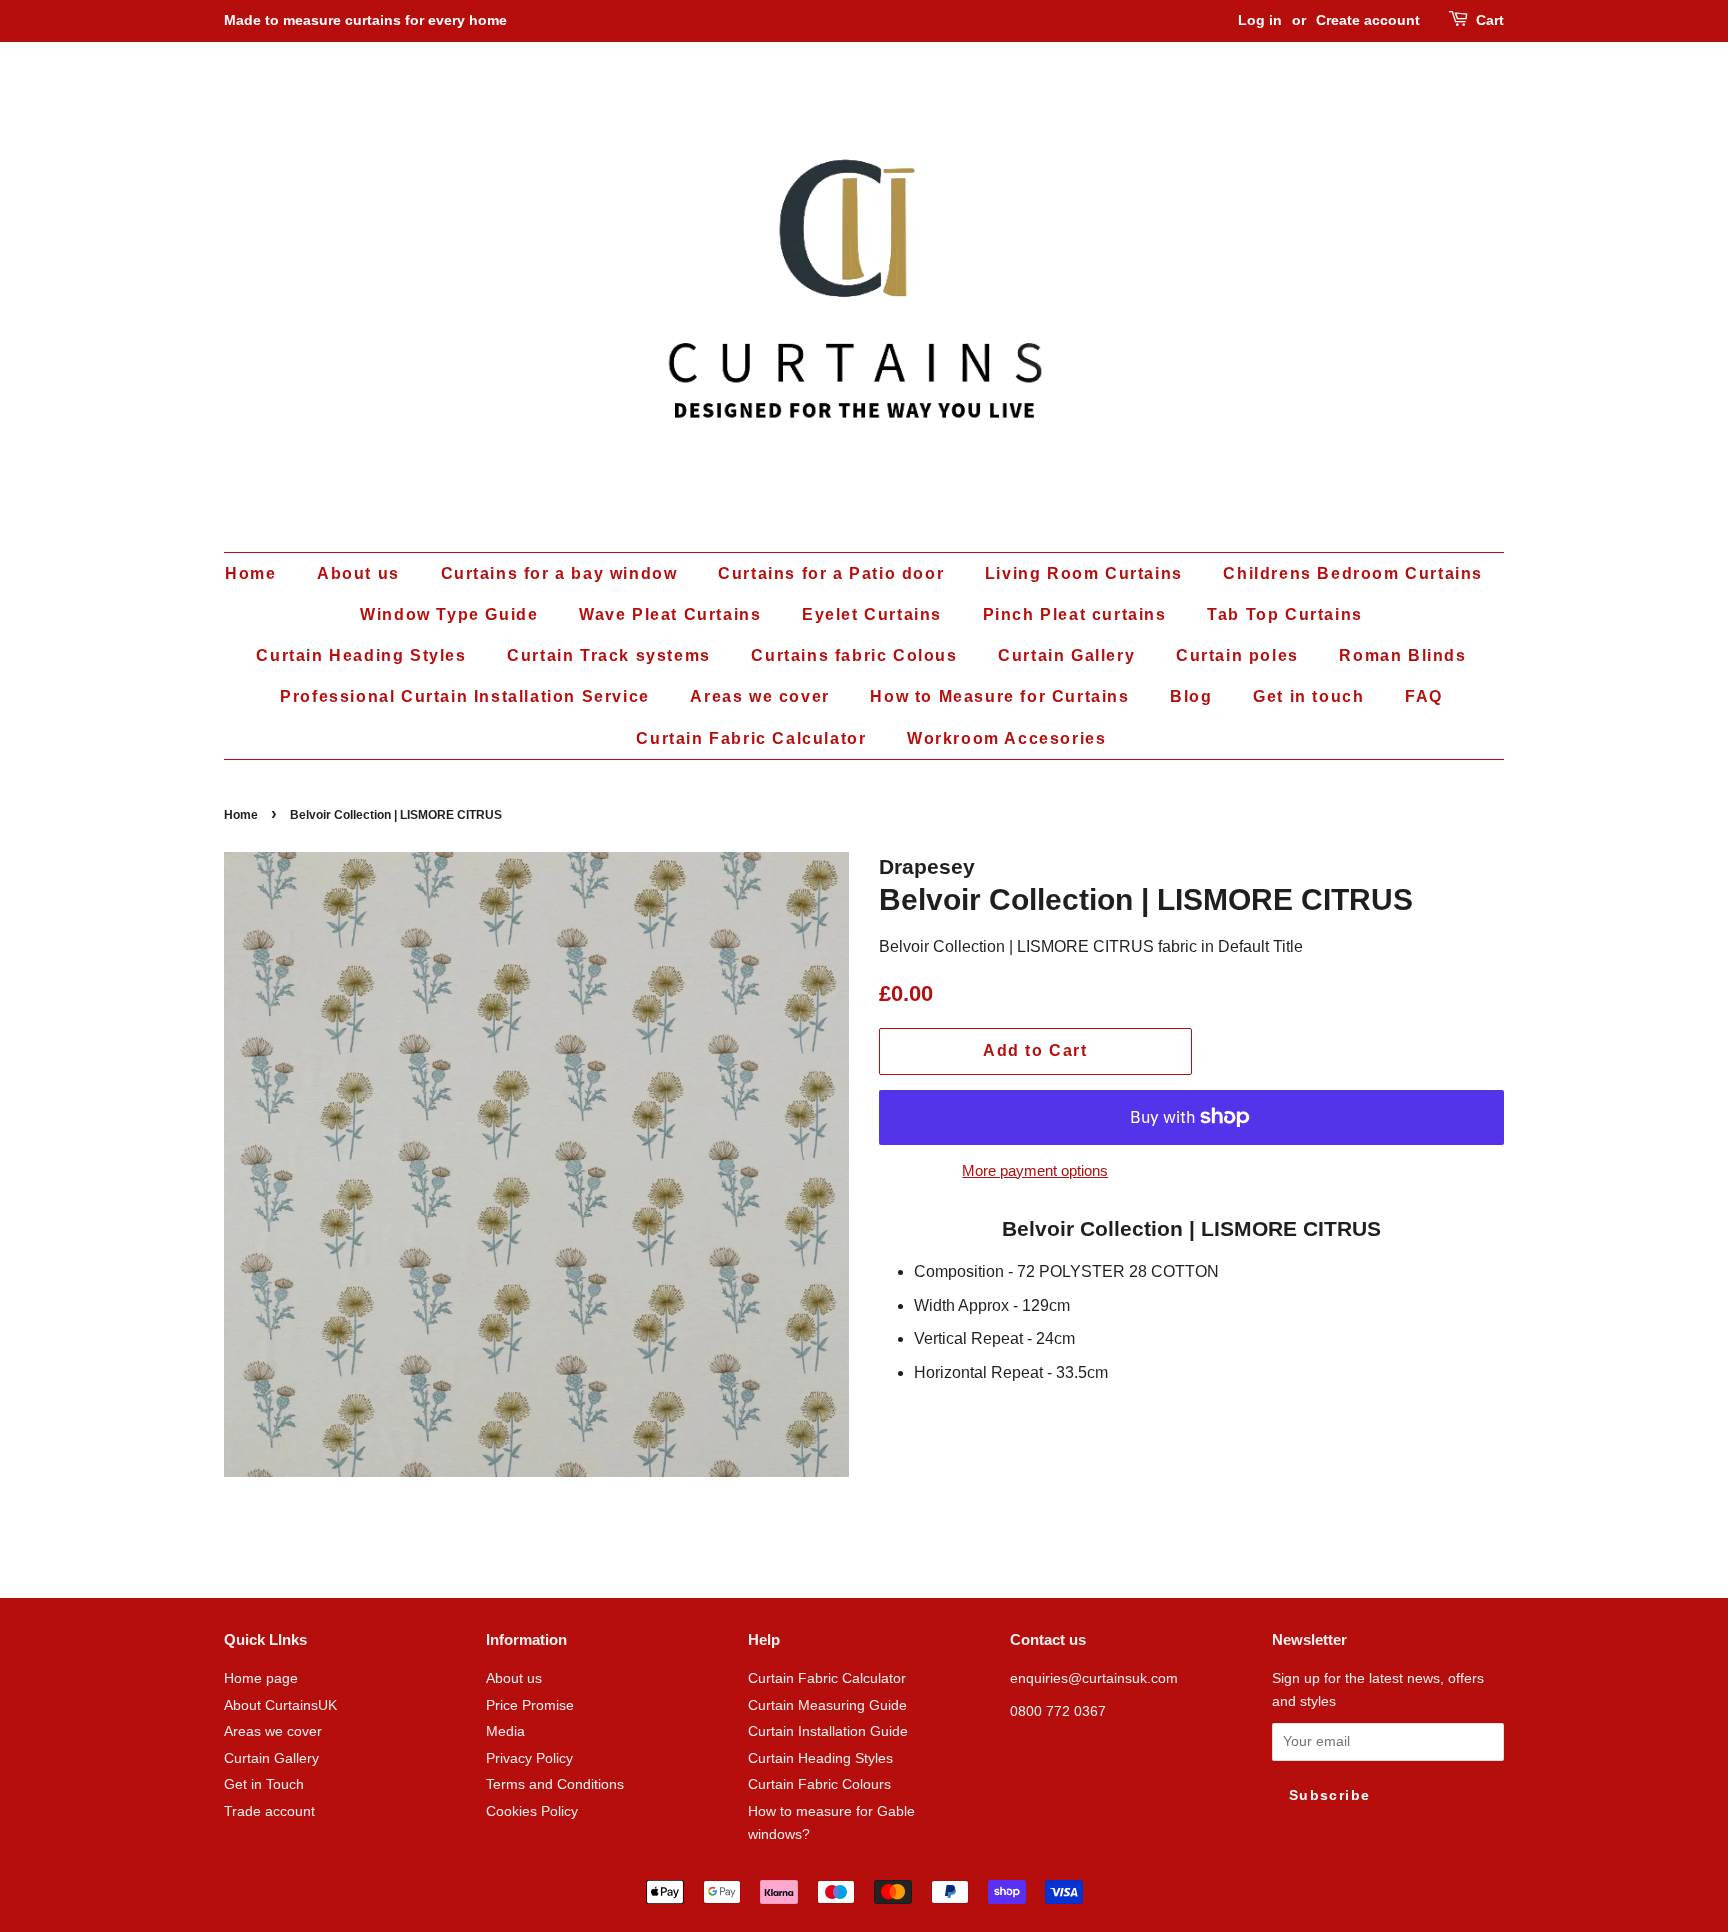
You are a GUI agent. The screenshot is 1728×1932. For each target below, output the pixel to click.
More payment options (1035, 1170)
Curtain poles (1237, 655)
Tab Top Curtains (1285, 614)
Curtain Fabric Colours (819, 1784)
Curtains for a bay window (559, 573)
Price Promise (530, 1705)
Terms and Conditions (555, 1784)
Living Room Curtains (1084, 573)
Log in (1260, 20)
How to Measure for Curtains (999, 696)
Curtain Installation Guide (828, 1731)
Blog (1191, 696)
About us (358, 573)
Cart (1490, 20)
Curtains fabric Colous (854, 655)
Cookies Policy (532, 1811)
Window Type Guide (449, 614)
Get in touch (1308, 696)
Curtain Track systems (609, 655)
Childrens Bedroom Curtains (1353, 573)
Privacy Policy (529, 1758)
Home (250, 573)
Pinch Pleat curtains (1075, 614)
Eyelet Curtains (872, 614)
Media (505, 1731)
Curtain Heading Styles (361, 655)
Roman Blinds (1402, 655)
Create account (1368, 20)
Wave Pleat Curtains (670, 614)
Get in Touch (264, 1784)
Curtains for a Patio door (831, 573)
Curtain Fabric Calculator (751, 738)
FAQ (1424, 696)
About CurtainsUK (280, 1705)
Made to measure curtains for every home (365, 20)
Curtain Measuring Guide (827, 1705)
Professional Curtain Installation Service (465, 696)
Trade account (269, 1811)
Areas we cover (759, 696)
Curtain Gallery (1066, 655)
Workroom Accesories (1006, 738)
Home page (261, 1678)
